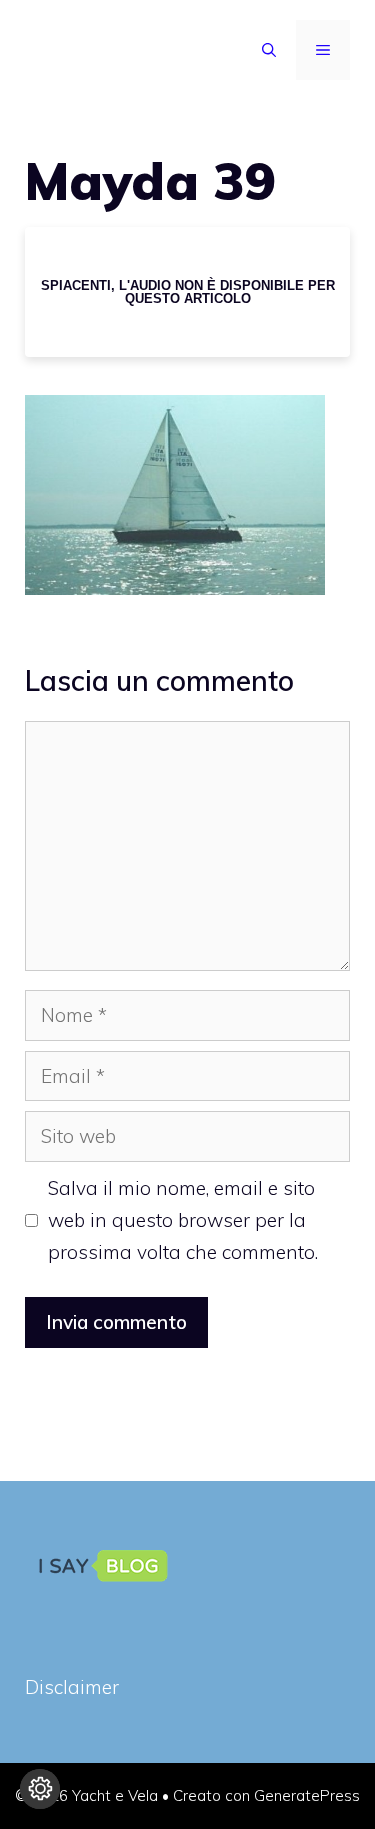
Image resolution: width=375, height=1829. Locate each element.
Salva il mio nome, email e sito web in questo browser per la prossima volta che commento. (183, 1220)
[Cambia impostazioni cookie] (40, 1789)
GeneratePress (307, 1795)
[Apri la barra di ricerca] (269, 50)
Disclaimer (72, 1687)
